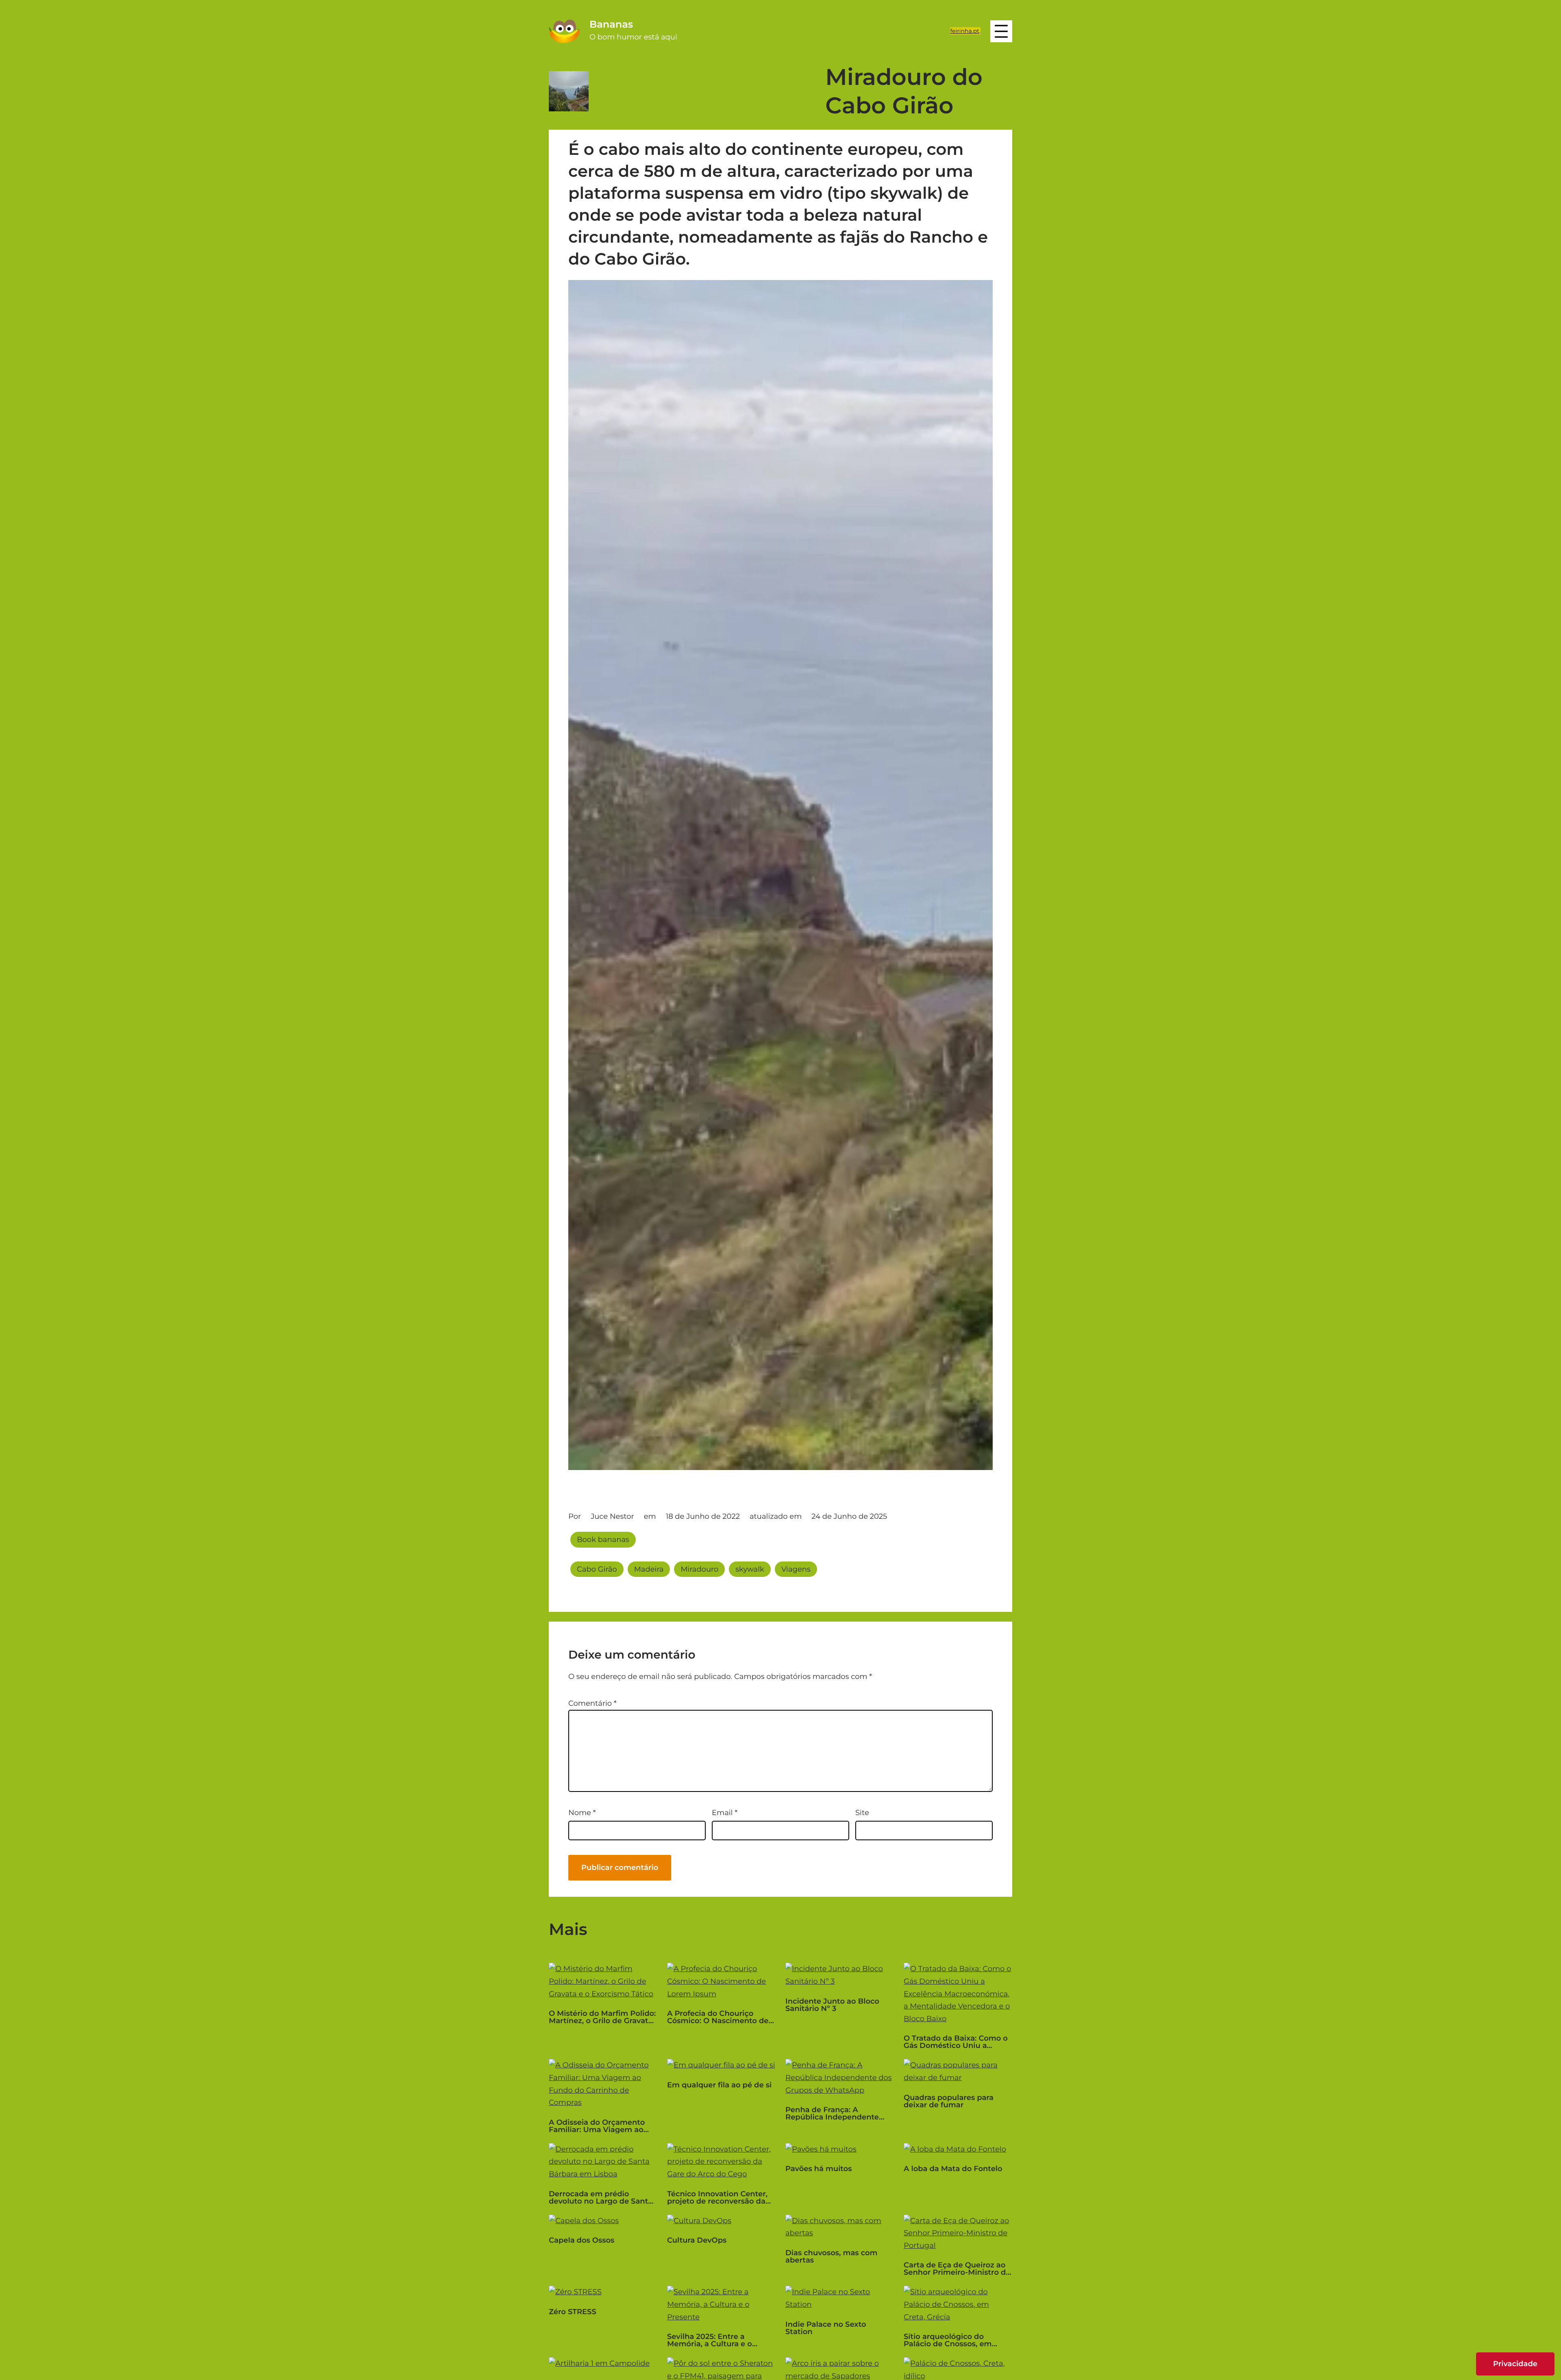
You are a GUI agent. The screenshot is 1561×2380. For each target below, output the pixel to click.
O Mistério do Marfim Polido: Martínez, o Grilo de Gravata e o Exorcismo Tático (602, 2017)
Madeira (649, 1569)
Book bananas (603, 1540)
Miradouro (699, 1569)
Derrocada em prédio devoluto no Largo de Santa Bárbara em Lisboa (601, 2198)
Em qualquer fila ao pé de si (719, 2085)
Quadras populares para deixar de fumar (949, 2101)
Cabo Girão (597, 1569)
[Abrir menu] (1001, 31)
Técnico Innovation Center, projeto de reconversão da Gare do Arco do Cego (717, 2198)
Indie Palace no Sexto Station (826, 2328)
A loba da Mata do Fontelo (953, 2169)
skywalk (750, 1569)
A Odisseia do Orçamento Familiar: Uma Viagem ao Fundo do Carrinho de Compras (597, 2126)
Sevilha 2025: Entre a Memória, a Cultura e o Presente (710, 2340)
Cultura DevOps (697, 2240)
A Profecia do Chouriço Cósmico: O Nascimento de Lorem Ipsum (718, 2017)
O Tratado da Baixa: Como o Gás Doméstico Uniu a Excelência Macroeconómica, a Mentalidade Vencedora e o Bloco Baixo (956, 2042)
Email (725, 1813)
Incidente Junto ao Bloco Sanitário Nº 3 (832, 2005)
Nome (582, 1813)
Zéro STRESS (573, 2312)
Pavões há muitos (819, 2169)
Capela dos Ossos (582, 2240)
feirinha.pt (965, 31)
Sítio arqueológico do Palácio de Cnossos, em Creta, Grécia (948, 2340)
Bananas (611, 25)
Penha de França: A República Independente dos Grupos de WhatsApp (834, 2113)
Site (862, 1813)
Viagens (796, 1569)
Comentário (592, 1703)
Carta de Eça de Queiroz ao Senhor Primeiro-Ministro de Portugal (957, 2269)
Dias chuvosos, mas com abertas (831, 2256)
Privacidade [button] (1515, 2364)
